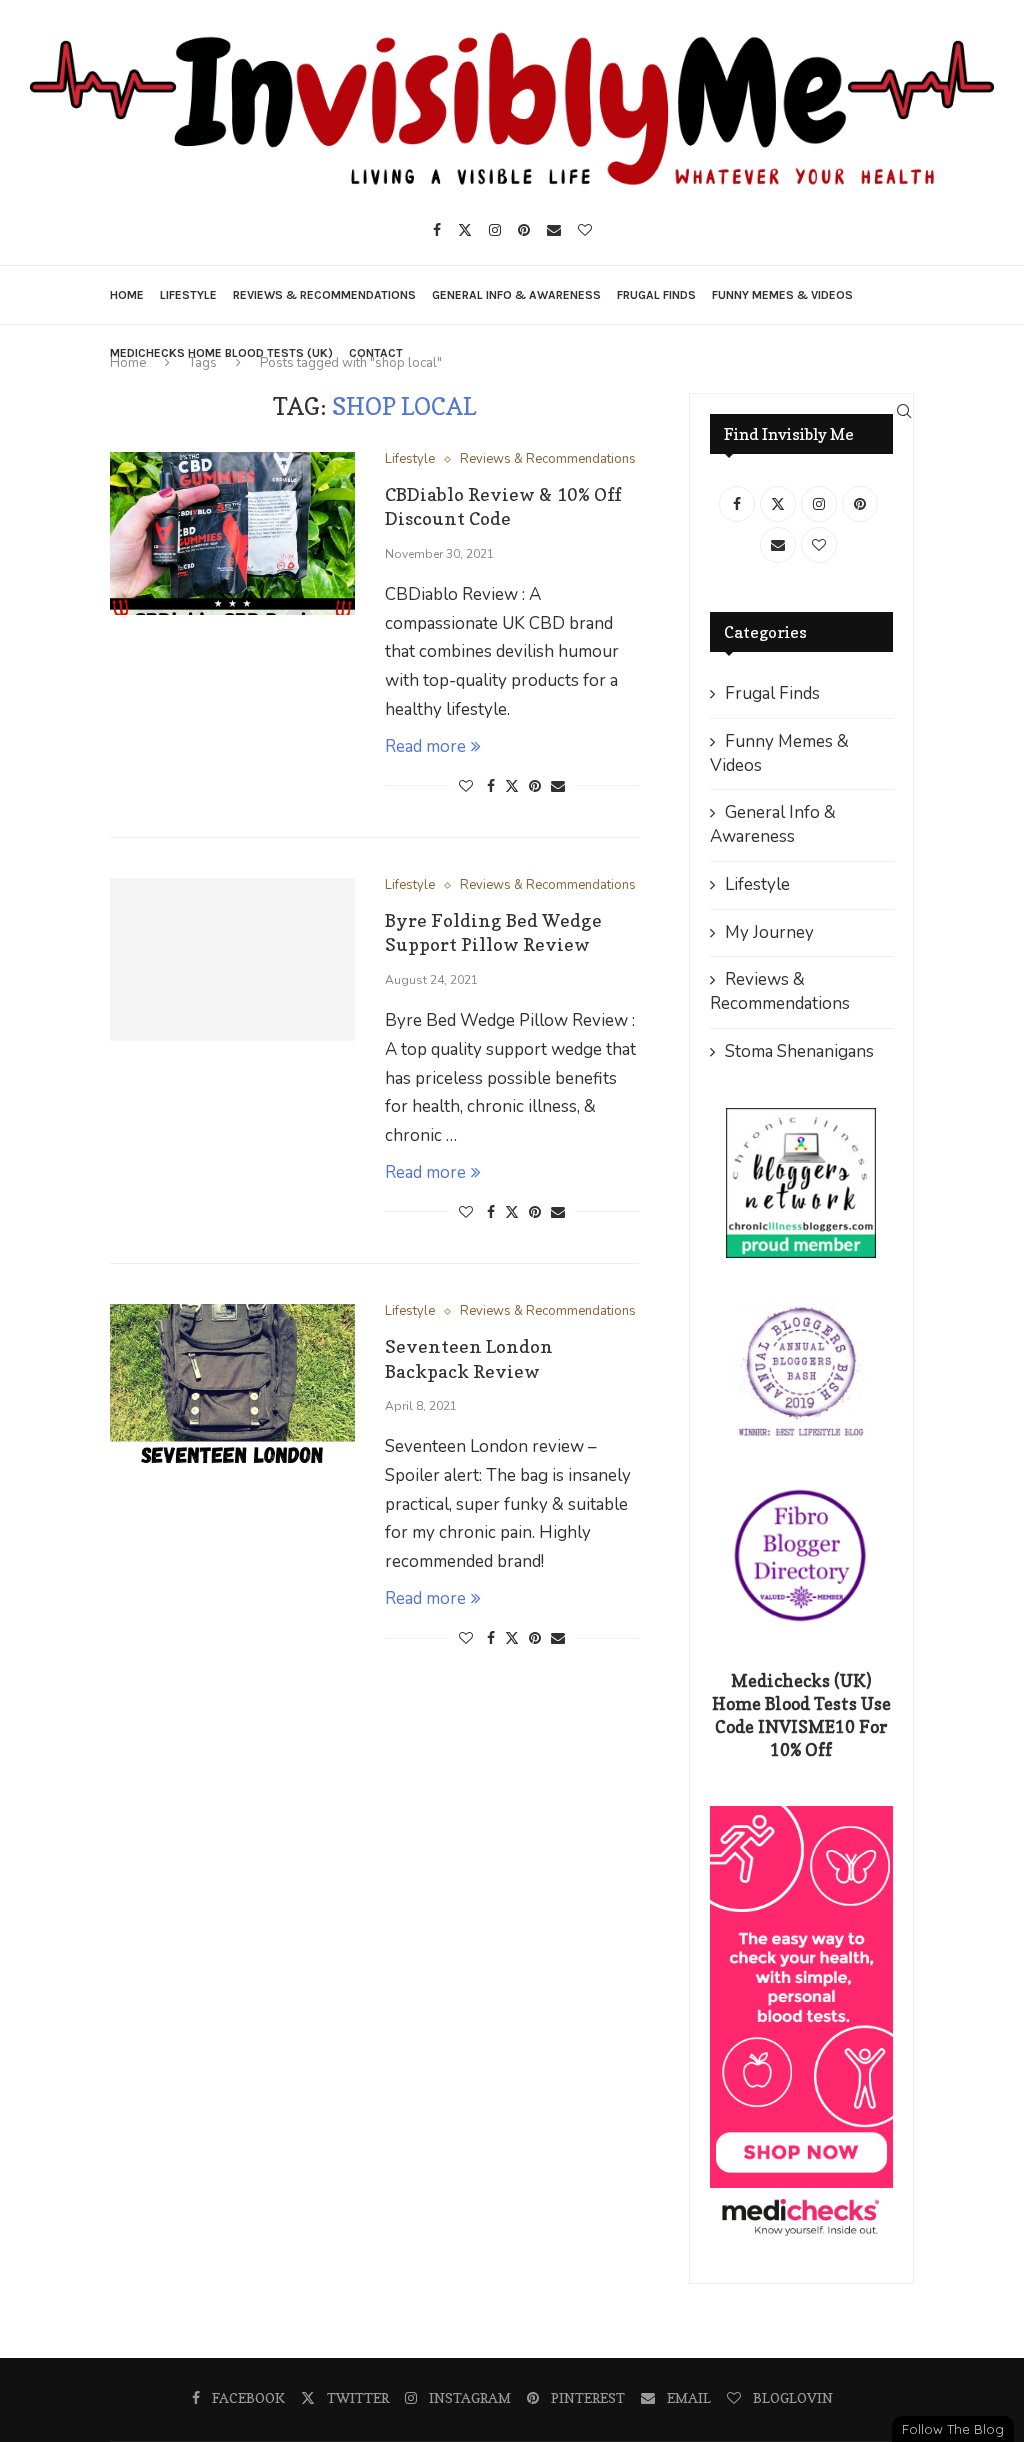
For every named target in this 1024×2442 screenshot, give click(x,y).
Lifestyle (188, 295)
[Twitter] (465, 230)
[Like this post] (466, 786)
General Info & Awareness (516, 295)
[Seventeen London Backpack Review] (232, 1385)
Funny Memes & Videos (782, 295)
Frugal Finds (656, 295)
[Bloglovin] (585, 230)
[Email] (554, 230)
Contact (376, 353)
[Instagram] (495, 230)
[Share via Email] (558, 786)
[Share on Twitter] (512, 786)
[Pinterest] (524, 230)
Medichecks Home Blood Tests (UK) (221, 353)
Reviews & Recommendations (324, 295)
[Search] (904, 411)
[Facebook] (437, 230)
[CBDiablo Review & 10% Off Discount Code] (232, 533)
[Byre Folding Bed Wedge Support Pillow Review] (232, 959)
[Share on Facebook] (491, 786)
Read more (425, 746)
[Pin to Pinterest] (535, 786)
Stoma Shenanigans (799, 1051)
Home (127, 295)
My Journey (769, 932)
